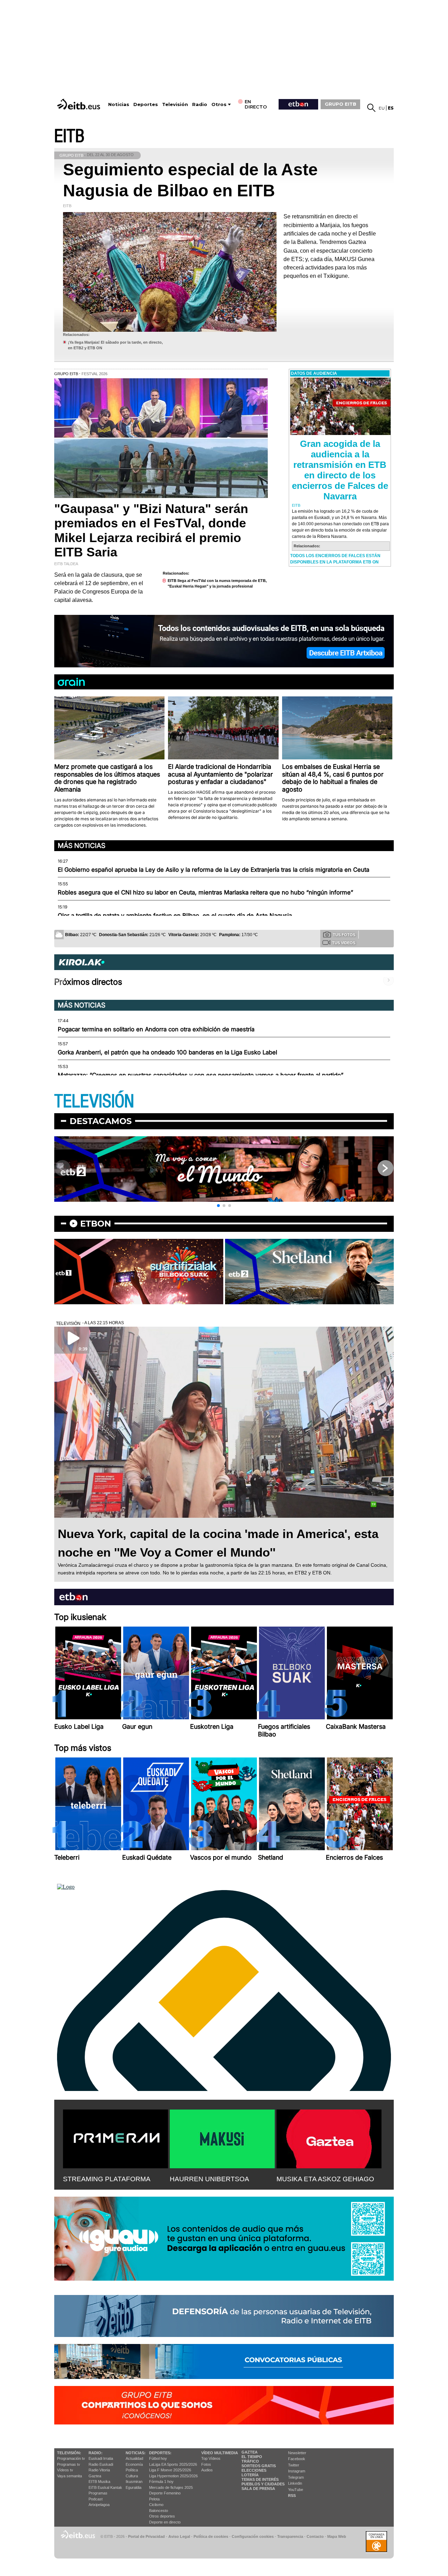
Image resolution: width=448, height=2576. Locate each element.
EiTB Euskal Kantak (105, 2487)
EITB (69, 136)
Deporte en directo (165, 2522)
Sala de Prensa (258, 2489)
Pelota (154, 2499)
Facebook (297, 2459)
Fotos (206, 2464)
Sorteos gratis (259, 2466)
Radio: (96, 2453)
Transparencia (290, 2536)
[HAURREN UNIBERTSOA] (222, 2138)
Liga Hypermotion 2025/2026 (173, 2476)
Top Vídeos (211, 2458)
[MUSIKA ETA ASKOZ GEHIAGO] (329, 2138)
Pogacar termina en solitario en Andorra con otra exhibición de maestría (156, 1029)
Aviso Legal (179, 2536)
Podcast (96, 2499)
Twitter (294, 2465)
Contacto (315, 2536)
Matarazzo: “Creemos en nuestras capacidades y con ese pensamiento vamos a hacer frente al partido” (201, 1075)
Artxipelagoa (99, 2505)
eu (382, 108)
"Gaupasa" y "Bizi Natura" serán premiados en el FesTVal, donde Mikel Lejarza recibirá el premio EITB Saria (151, 530)
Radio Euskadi (101, 2464)
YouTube (296, 2490)
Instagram (297, 2471)
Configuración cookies (253, 2536)
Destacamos (101, 1121)
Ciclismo (156, 2505)
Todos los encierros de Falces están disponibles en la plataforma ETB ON (335, 559)
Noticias (119, 104)
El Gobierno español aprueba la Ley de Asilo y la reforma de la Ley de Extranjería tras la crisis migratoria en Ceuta (213, 870)
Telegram (296, 2477)
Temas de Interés (260, 2479)
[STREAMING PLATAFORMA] (115, 2138)
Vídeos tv (65, 2470)
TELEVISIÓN (94, 1101)
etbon (96, 1224)
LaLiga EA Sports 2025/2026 (173, 2464)
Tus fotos (344, 935)
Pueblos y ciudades (263, 2484)
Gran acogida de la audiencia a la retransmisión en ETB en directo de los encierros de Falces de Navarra (340, 470)
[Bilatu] (371, 108)
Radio (200, 104)
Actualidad (134, 2458)
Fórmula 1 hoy (161, 2482)
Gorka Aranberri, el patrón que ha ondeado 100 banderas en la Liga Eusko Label (167, 1052)
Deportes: (160, 2453)
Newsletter (297, 2453)
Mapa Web (337, 2536)
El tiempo (252, 2457)
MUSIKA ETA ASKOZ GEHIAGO (325, 2179)
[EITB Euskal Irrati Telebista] (79, 104)
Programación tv (71, 2458)
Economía (134, 2464)
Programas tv (69, 2464)
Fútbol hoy (158, 2458)
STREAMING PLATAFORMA (107, 2179)
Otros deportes (162, 2516)
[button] (218, 1206)
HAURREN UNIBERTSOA (209, 2179)
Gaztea (95, 2476)
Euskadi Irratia (101, 2458)
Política (132, 2470)
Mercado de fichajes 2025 (171, 2487)
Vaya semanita (69, 2476)
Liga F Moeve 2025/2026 (170, 2470)
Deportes (146, 104)
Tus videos (344, 943)
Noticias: (136, 2453)
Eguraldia (134, 2487)
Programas (98, 2493)
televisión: (69, 2453)
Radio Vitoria (99, 2470)
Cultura (132, 2476)
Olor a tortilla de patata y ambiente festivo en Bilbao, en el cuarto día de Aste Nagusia (175, 915)
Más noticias (82, 845)
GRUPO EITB (341, 104)
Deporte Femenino (165, 2493)
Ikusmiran (134, 2482)
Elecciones (254, 2470)
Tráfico (250, 2461)
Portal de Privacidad (146, 2536)
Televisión (175, 104)
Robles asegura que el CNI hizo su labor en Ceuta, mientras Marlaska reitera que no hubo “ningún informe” (205, 892)
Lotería (250, 2475)
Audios (207, 2470)
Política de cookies (211, 2536)
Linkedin (295, 2483)
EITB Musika (99, 2482)
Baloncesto (159, 2511)
